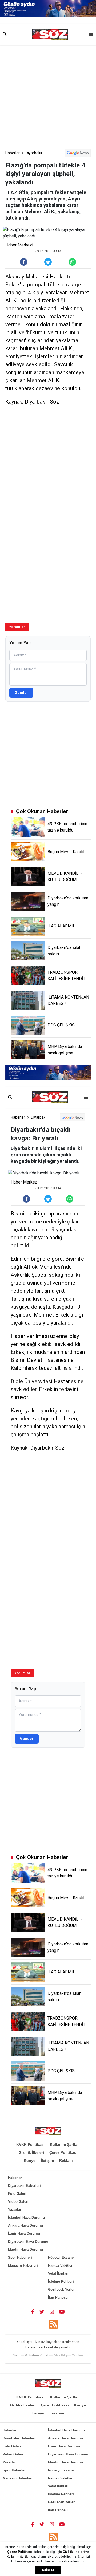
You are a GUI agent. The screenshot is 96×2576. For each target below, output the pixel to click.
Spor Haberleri (20, 2257)
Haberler (13, 153)
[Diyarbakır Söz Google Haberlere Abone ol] (78, 153)
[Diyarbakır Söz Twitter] (42, 2311)
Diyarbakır (34, 153)
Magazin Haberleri (23, 2265)
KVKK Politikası (30, 2144)
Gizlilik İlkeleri (31, 2152)
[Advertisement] (48, 96)
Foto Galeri (17, 2194)
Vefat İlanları (58, 2273)
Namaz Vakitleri (61, 2265)
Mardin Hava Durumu (25, 2250)
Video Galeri (18, 2202)
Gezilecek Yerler (61, 2289)
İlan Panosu (58, 2297)
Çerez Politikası (63, 2152)
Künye (30, 2160)
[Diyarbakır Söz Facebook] (33, 2311)
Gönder (21, 693)
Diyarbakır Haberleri (24, 2186)
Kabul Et (48, 2570)
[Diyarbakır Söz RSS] (53, 2324)
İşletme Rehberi (61, 2281)
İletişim (47, 2160)
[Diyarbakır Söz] (50, 35)
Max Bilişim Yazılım (68, 2355)
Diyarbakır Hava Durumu (28, 2242)
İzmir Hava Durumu (24, 2234)
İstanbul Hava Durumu (26, 2218)
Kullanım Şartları (65, 2144)
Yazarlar (15, 2210)
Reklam (66, 2160)
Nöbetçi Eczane (61, 2257)
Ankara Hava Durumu (25, 2226)
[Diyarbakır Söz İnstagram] (52, 2311)
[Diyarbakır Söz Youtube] (62, 2311)
